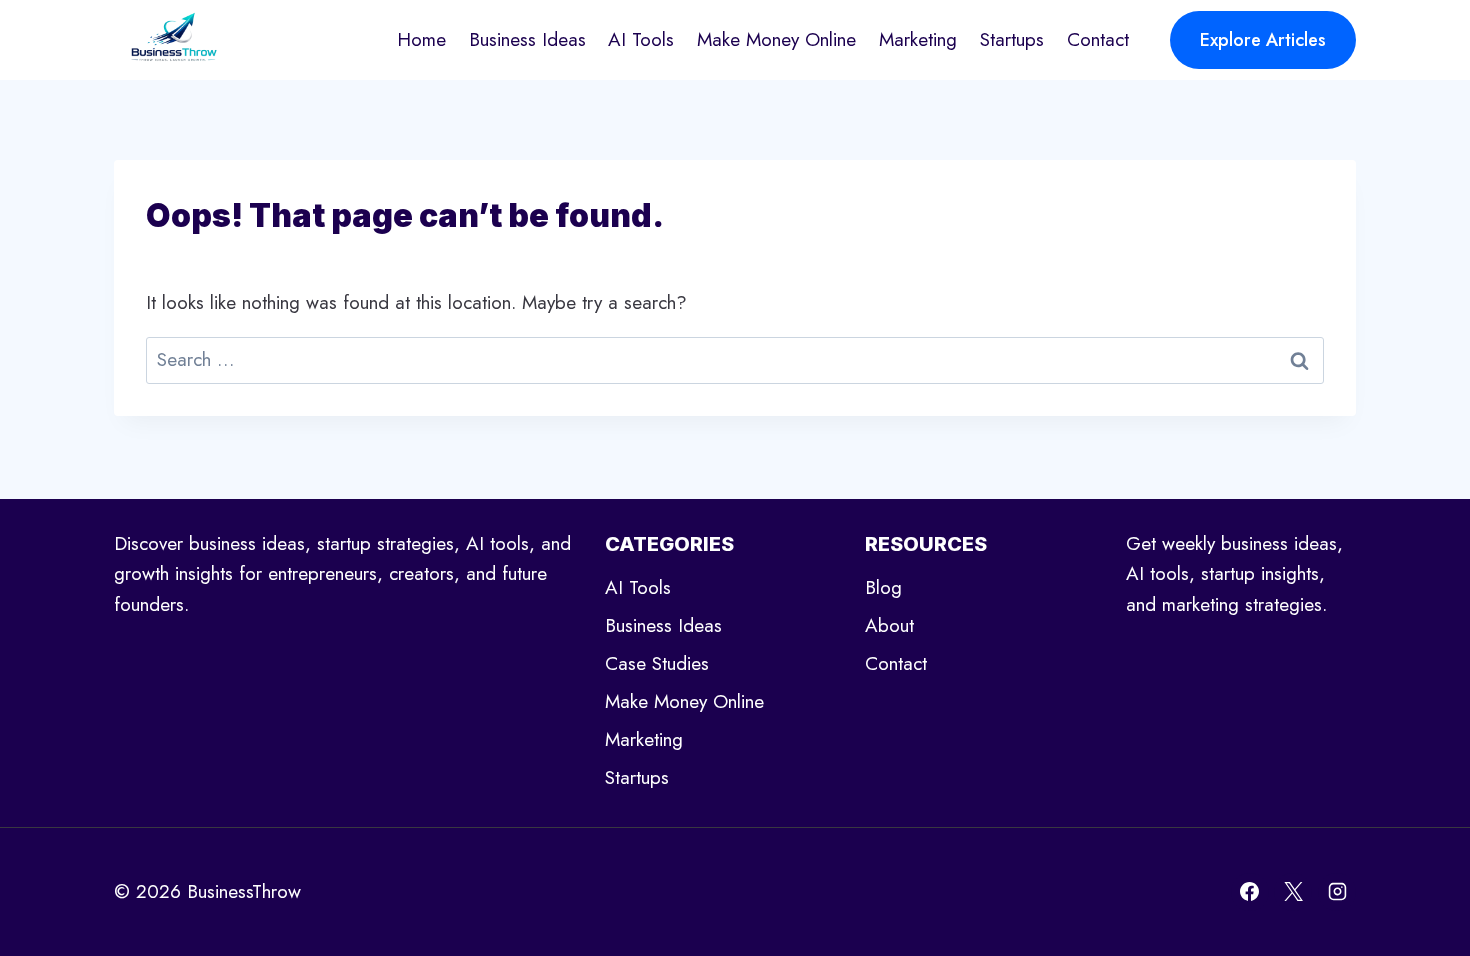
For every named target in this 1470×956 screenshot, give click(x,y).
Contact (1098, 39)
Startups (1012, 39)
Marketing (918, 39)
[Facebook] (1250, 892)
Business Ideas (527, 39)
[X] (1293, 892)
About (889, 625)
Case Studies (657, 663)
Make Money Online (776, 39)
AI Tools (641, 39)
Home (421, 39)
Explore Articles (1263, 40)
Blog (883, 587)
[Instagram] (1337, 892)
